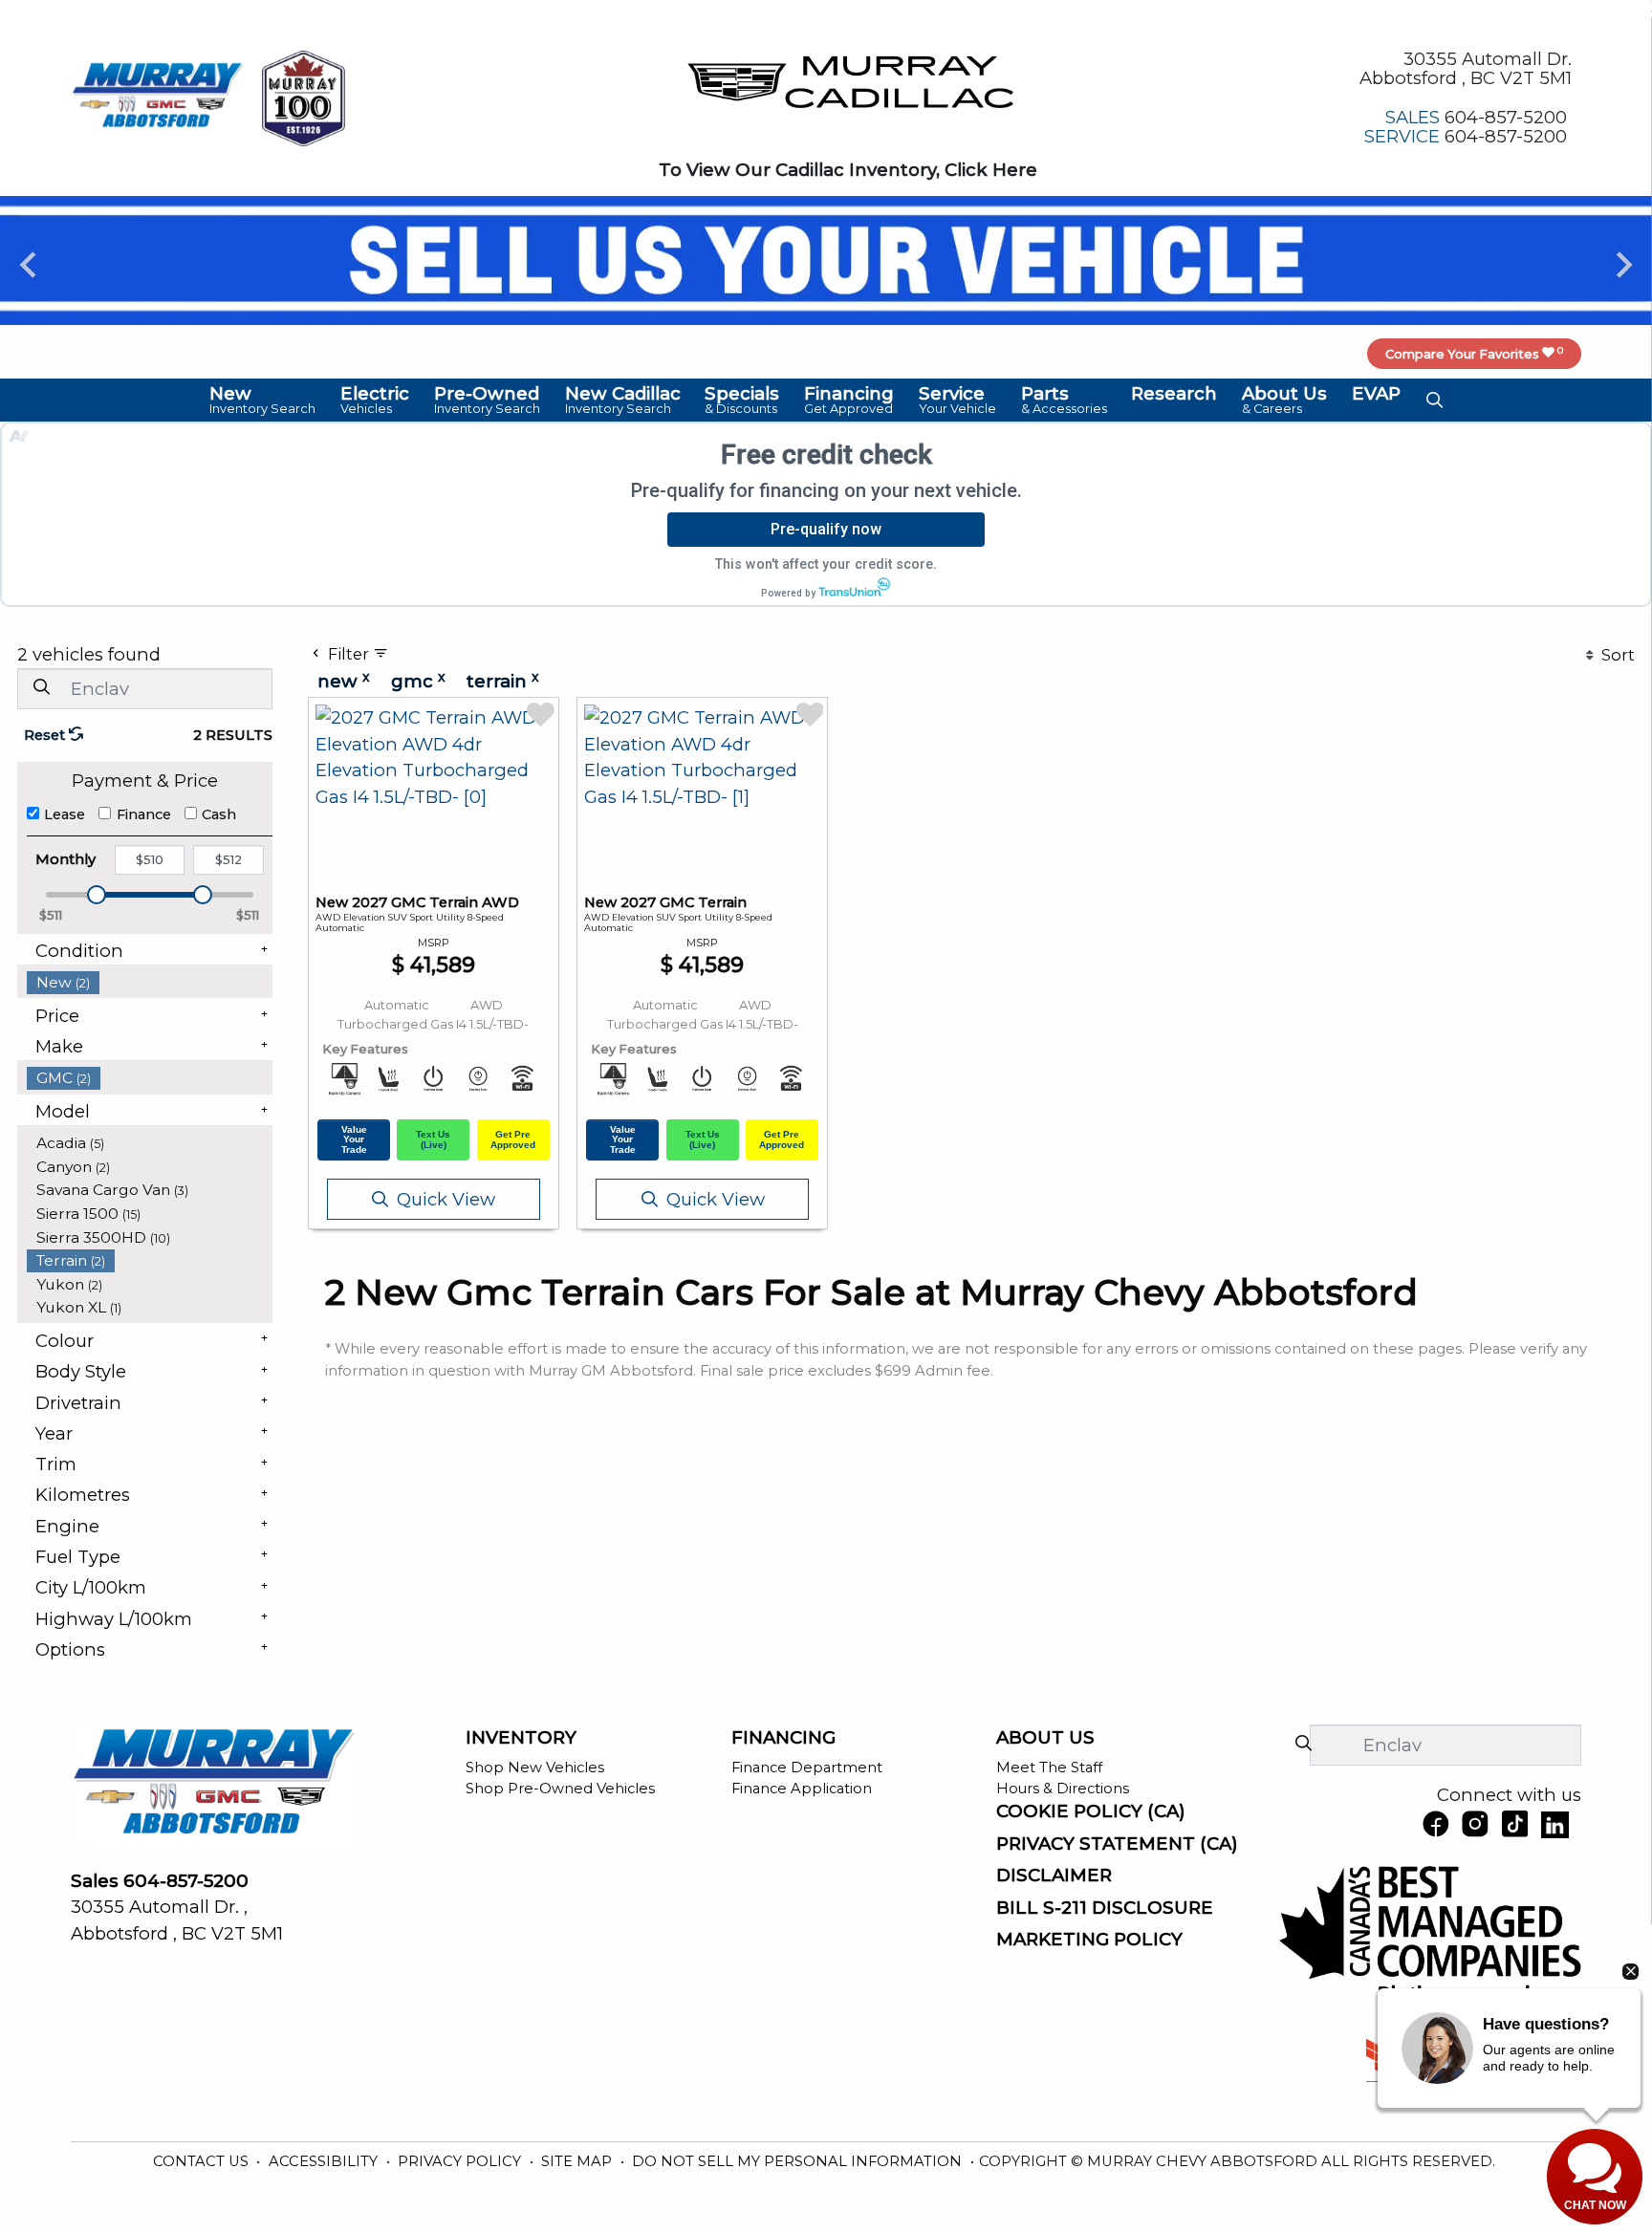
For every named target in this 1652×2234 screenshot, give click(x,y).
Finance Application (802, 1789)
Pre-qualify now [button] (826, 529)
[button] (263, 400)
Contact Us (203, 2161)
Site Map (578, 2161)
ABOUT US (1045, 1738)
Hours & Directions (1063, 1789)
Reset (46, 735)
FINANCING (783, 1738)
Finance (144, 814)
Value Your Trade (354, 1139)
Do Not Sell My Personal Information (799, 2161)
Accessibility (325, 2161)
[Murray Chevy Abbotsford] (158, 96)
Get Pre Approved (513, 1139)
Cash (219, 814)
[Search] (41, 688)
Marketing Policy (1089, 1940)
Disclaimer (1054, 1876)
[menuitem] (150, 982)
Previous (28, 264)
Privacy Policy (461, 2161)
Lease (65, 814)
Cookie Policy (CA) (1091, 1811)
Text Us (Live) (433, 1139)
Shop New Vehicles (535, 1768)
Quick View (446, 1199)
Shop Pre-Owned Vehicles (560, 1789)
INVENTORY (521, 1738)
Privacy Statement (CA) (1117, 1844)
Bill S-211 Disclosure (1105, 1908)
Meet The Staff (1049, 1768)
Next (1624, 264)
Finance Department (807, 1768)
